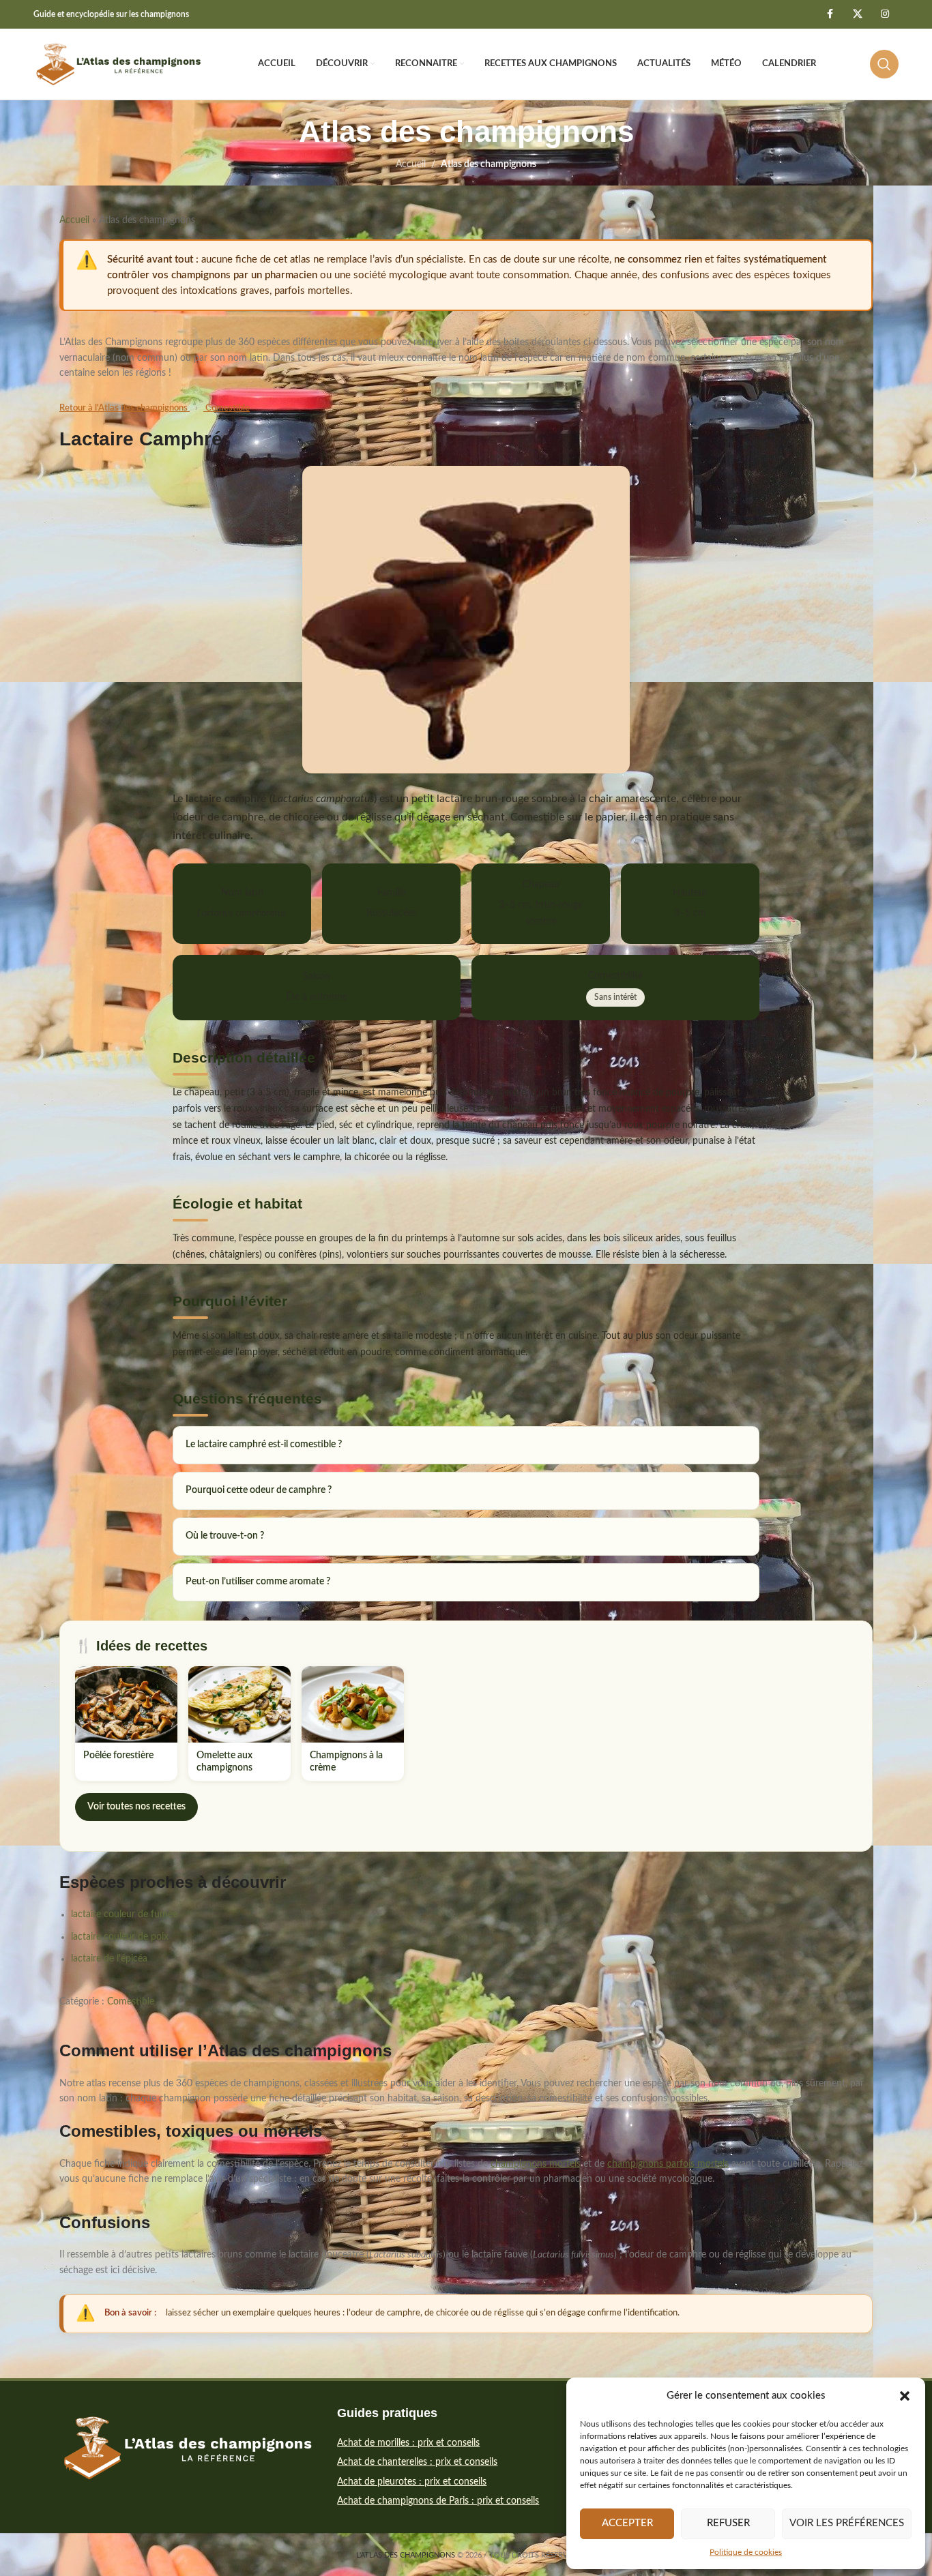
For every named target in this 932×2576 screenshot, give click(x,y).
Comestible (227, 408)
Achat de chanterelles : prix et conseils (417, 2462)
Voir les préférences (847, 2523)
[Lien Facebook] (830, 14)
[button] (905, 2396)
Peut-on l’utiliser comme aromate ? (258, 1582)
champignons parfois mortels (668, 2164)
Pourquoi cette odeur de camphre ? (259, 1490)
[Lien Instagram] (885, 14)
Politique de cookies (746, 2552)
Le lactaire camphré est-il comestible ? (264, 1445)
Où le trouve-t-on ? (225, 1536)
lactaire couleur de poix (120, 1937)
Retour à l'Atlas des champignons (125, 408)
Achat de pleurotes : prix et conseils (412, 2482)
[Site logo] (119, 64)
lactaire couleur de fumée (124, 1914)
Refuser (728, 2523)
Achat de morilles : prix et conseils (408, 2443)
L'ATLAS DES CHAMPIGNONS (406, 2555)
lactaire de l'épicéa (109, 1959)
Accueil (411, 164)
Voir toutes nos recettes (136, 1807)
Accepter (627, 2523)
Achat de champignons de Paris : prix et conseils (438, 2501)
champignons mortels (536, 2164)
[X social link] (858, 14)
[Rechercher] (884, 64)
